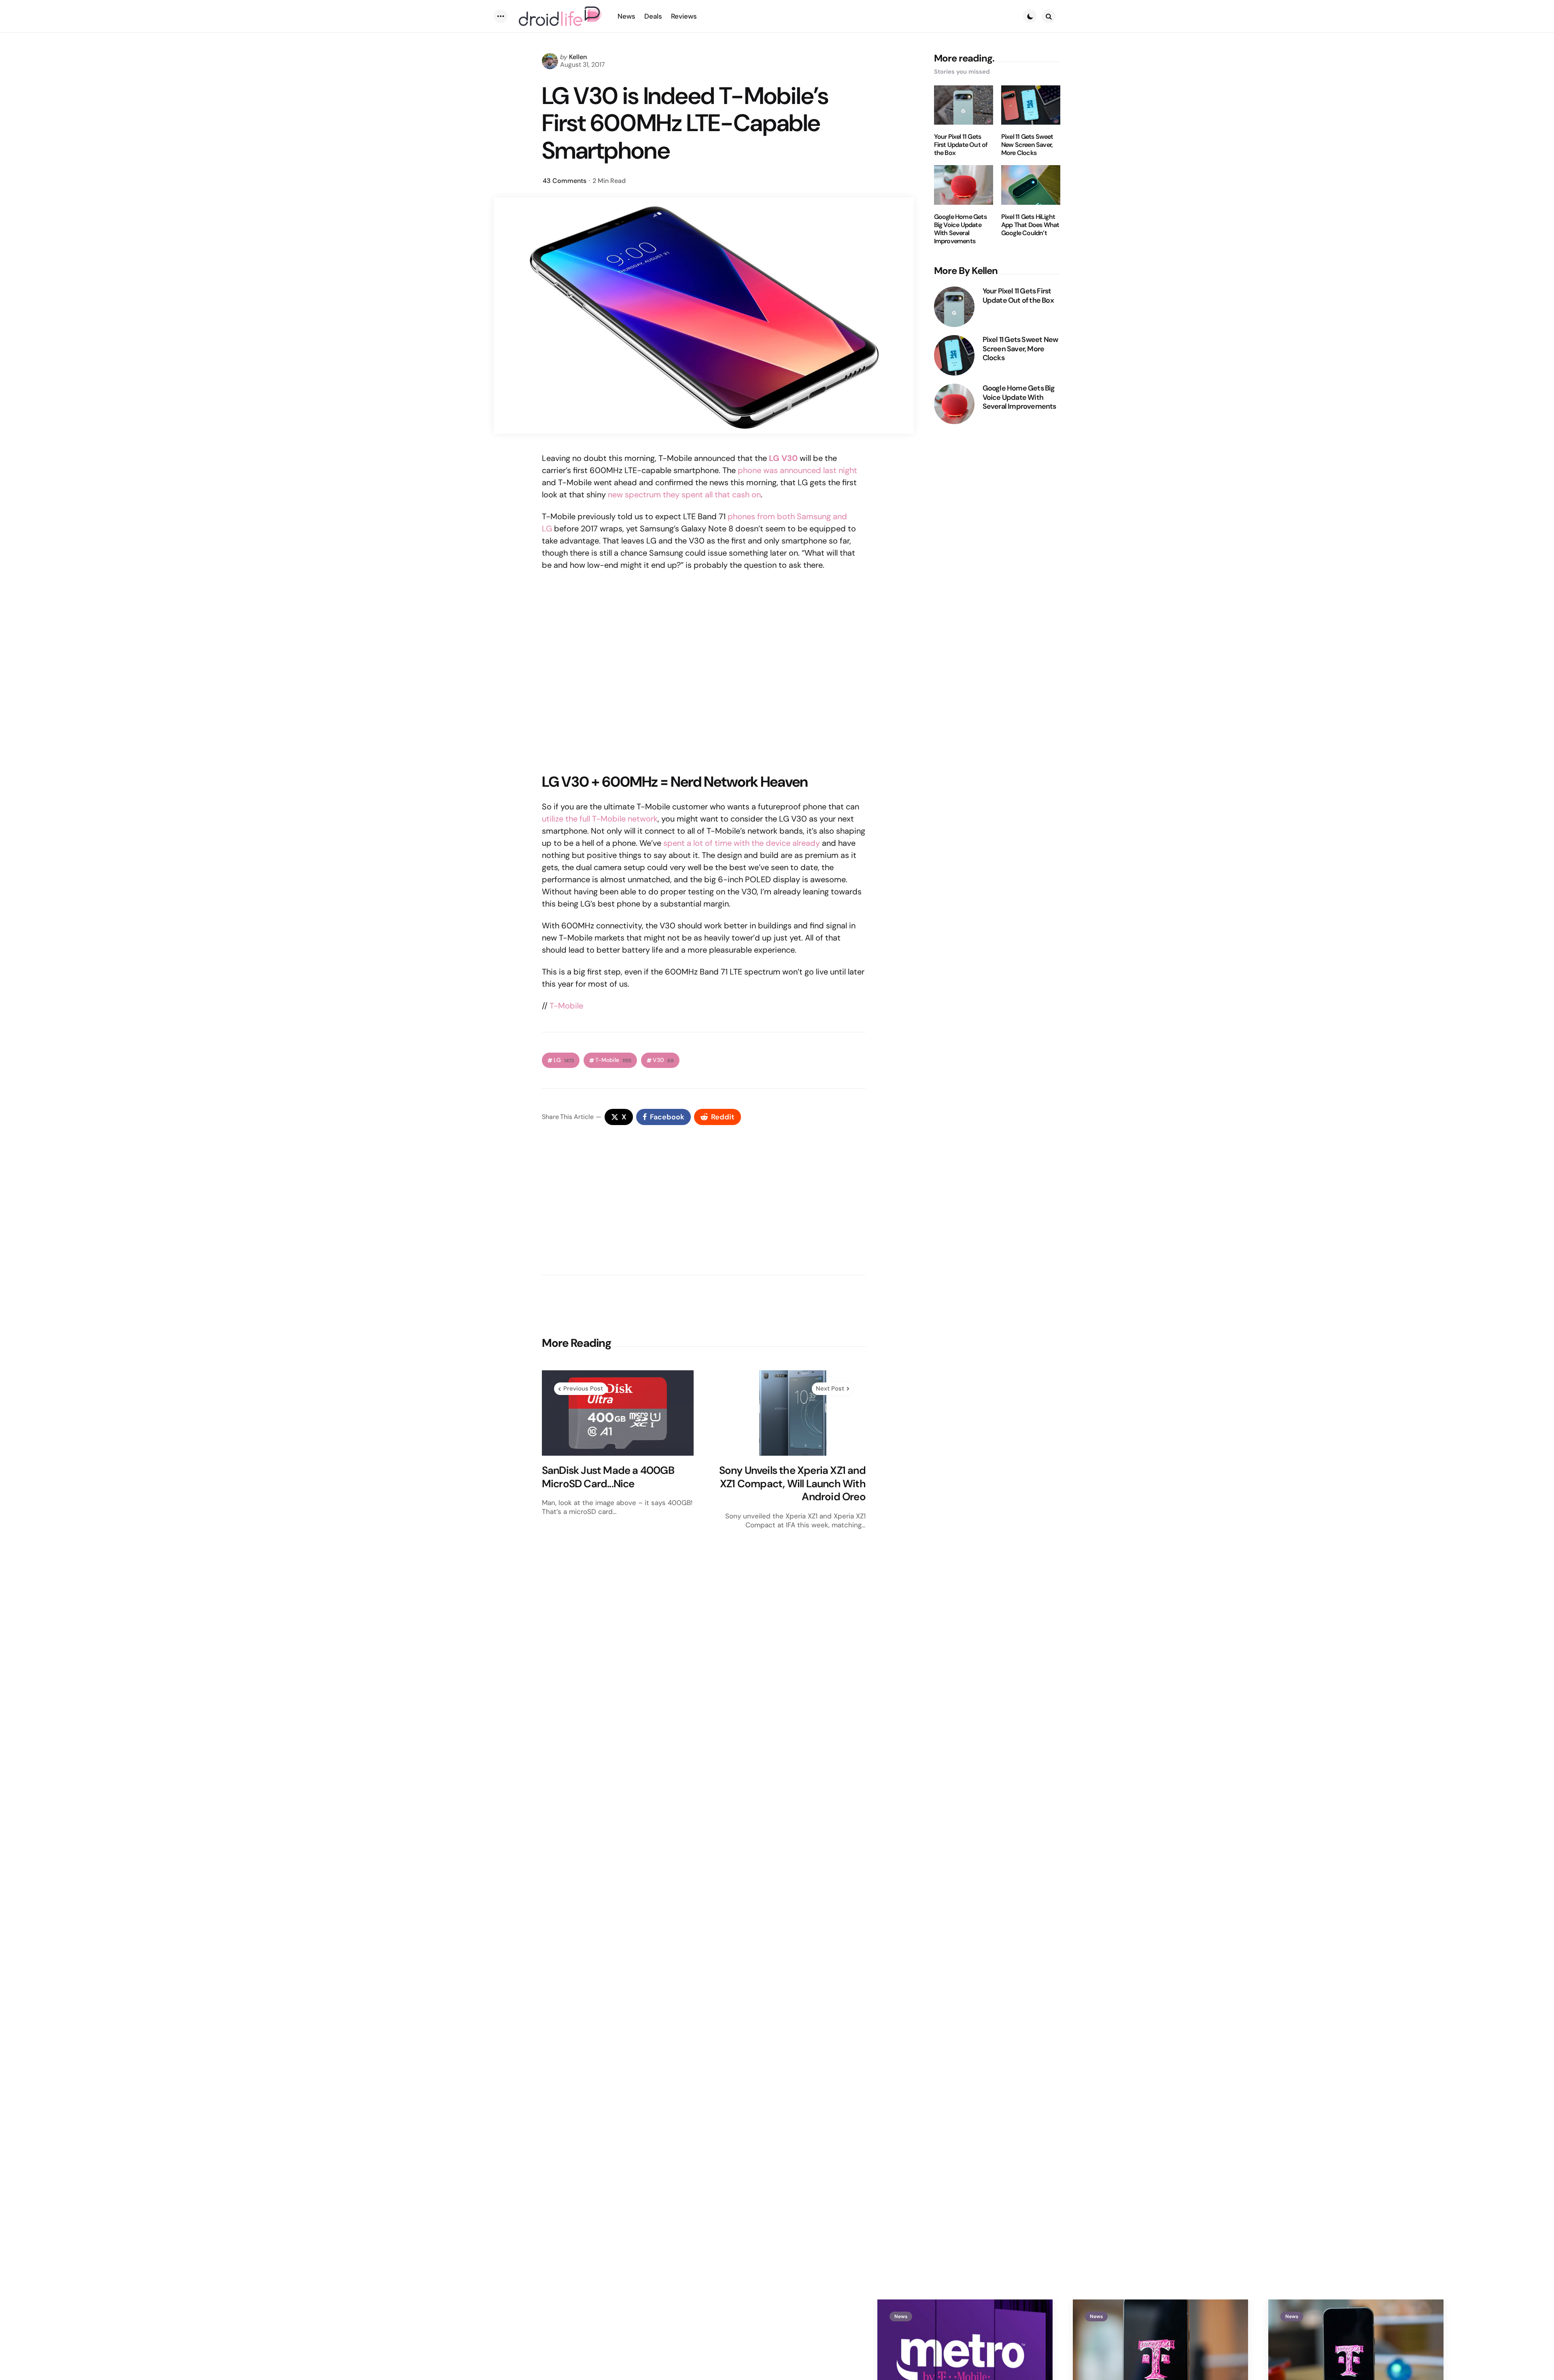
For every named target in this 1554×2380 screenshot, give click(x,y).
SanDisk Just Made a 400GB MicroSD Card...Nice (608, 1477)
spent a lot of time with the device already (742, 843)
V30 (663, 1060)
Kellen (578, 57)
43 (565, 181)
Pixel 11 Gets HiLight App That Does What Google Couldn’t (1030, 225)
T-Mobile (566, 1006)
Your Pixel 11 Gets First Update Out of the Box (961, 145)
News (901, 2316)
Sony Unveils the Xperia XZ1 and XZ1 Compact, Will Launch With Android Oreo (792, 1484)
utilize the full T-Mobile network (600, 819)
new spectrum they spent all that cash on (684, 495)
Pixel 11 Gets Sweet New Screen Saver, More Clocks (1027, 145)
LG (564, 1060)
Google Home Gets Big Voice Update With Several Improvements (960, 229)
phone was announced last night (797, 470)
